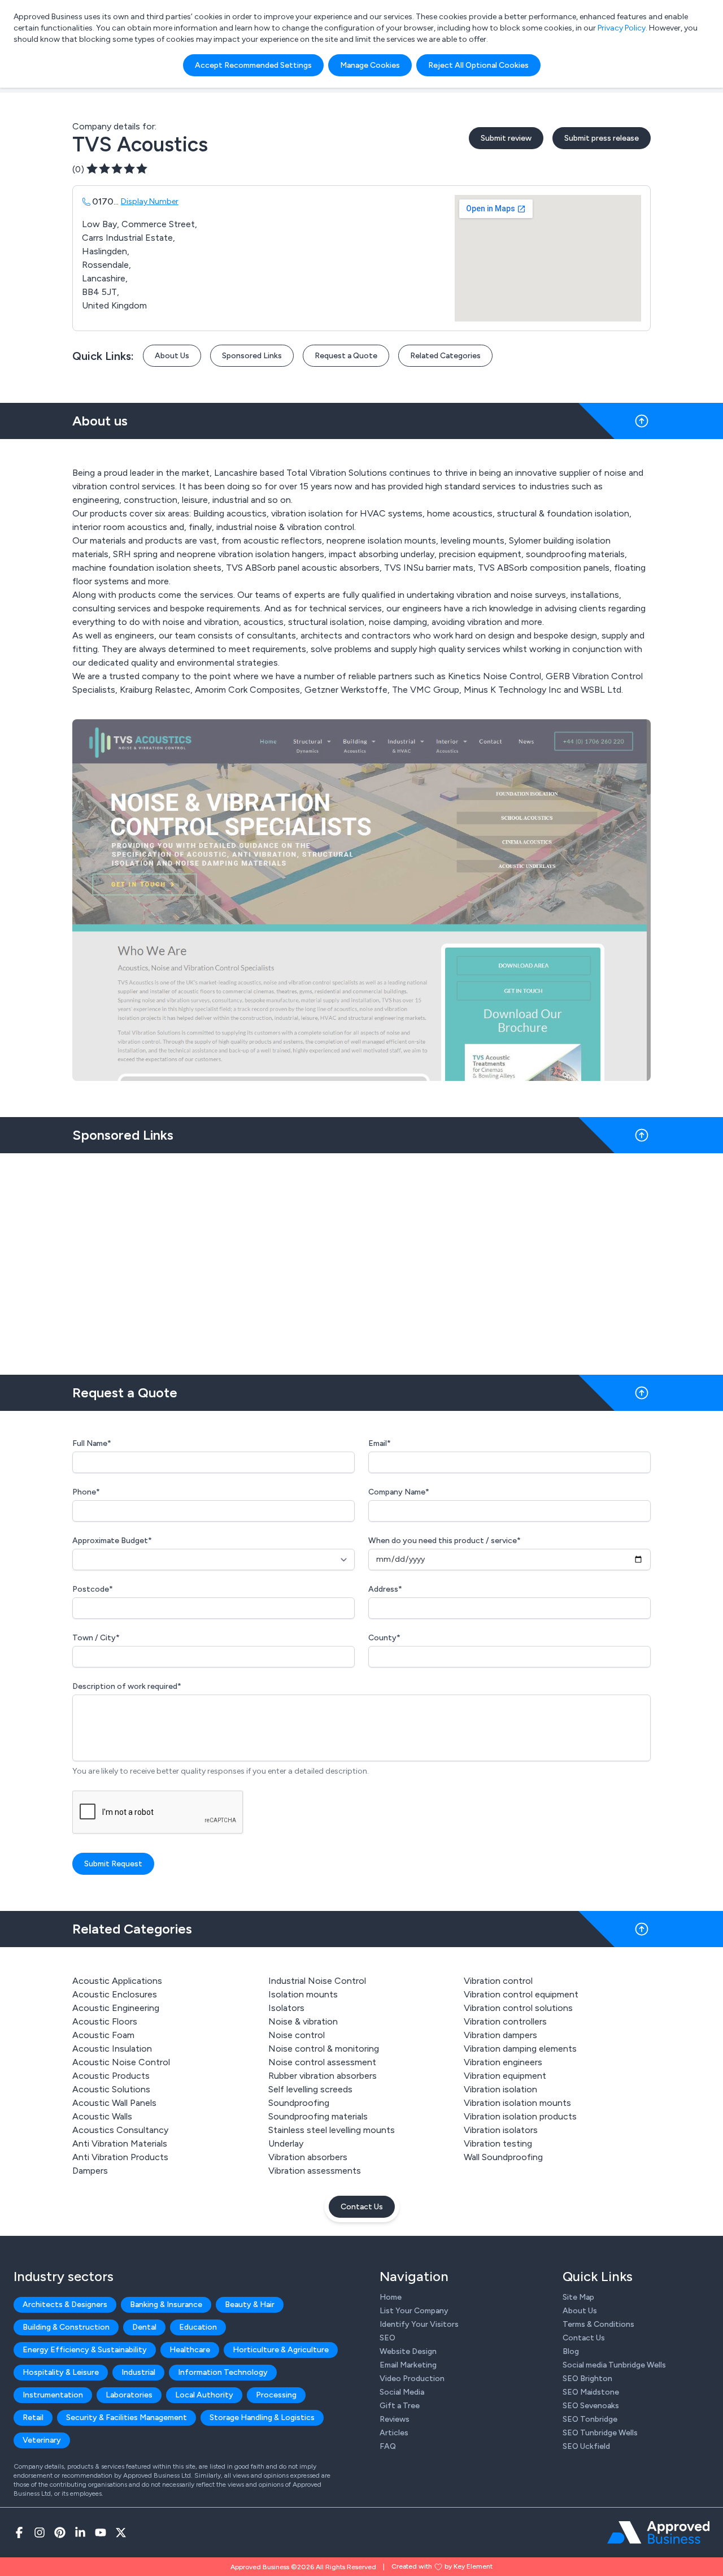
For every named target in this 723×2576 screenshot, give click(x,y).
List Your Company (414, 2311)
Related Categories (445, 356)
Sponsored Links (252, 356)
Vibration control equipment (521, 1994)
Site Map (578, 2297)
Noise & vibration (303, 2021)
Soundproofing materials (318, 2116)
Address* (385, 1589)
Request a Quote (346, 356)
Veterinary (42, 2440)
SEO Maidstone (591, 2392)
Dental (144, 2327)
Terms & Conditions (598, 2324)
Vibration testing (498, 2143)
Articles (394, 2433)
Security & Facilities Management (127, 2418)
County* (384, 1638)
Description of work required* (127, 1686)
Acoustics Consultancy (120, 2130)
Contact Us (362, 2207)
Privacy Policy (622, 28)
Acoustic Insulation (112, 2049)
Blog (571, 2351)
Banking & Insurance (166, 2305)
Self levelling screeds (310, 2089)
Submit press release (602, 138)
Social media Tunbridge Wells (614, 2365)
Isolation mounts (303, 1994)
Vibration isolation (500, 2089)
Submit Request (113, 1864)
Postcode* (93, 1589)
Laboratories (129, 2395)
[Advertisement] (361, 1259)
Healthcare (190, 2350)
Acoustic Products (111, 2076)
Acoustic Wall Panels (114, 2103)
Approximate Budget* (112, 1541)
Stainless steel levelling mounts (332, 2130)
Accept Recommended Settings (253, 65)
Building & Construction (66, 2327)
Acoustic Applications (117, 1981)
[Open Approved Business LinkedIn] (80, 2532)
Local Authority (204, 2395)
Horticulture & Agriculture (281, 2350)
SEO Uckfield (586, 2446)
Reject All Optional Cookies (478, 65)
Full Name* (92, 1443)
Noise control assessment (322, 2062)
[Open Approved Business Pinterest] (60, 2532)
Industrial (138, 2372)
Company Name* (399, 1492)
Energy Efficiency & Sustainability (85, 2350)
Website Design (408, 2351)
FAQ (388, 2446)
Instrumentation (53, 2395)
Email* (380, 1443)
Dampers (90, 2171)
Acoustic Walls (102, 2116)
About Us (172, 356)
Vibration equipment (505, 2076)
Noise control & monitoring (324, 2049)
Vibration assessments (315, 2171)
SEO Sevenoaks (591, 2406)
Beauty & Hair (250, 2305)
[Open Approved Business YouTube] (101, 2532)
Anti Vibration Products (120, 2157)
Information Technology (223, 2372)
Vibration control (498, 1981)
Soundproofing (299, 2103)
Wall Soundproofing (503, 2157)
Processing (276, 2395)
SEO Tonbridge (590, 2419)
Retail (33, 2418)
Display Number (150, 201)
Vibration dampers (500, 2035)
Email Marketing (408, 2365)
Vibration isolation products (520, 2116)
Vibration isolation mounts (517, 2103)
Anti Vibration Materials (120, 2143)
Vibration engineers (503, 2062)
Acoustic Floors (105, 2021)
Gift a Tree (400, 2406)
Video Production (412, 2379)
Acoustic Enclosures (115, 1994)
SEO (387, 2338)
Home (391, 2297)
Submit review (506, 138)
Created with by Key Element (442, 2566)
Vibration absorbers (308, 2157)
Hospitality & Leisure (61, 2372)
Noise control (297, 2035)
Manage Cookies (370, 65)
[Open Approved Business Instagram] (40, 2532)
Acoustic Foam (103, 2035)
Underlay (286, 2143)
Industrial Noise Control (317, 1981)
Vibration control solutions (518, 2008)
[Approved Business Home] (658, 2532)
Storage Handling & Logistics (262, 2418)
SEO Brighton (587, 2379)
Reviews (395, 2419)
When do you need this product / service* (445, 1541)
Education (198, 2327)
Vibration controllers (505, 2021)
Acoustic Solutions (111, 2089)
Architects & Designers (65, 2305)
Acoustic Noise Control (121, 2062)
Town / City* (96, 1638)
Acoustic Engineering (116, 2008)
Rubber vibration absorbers (323, 2076)
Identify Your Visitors (419, 2324)
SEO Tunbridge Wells (600, 2433)
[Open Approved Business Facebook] (19, 2532)
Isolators (286, 2008)
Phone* (86, 1492)
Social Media (402, 2392)
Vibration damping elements (520, 2049)
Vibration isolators (501, 2130)
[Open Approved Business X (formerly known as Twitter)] (121, 2532)
